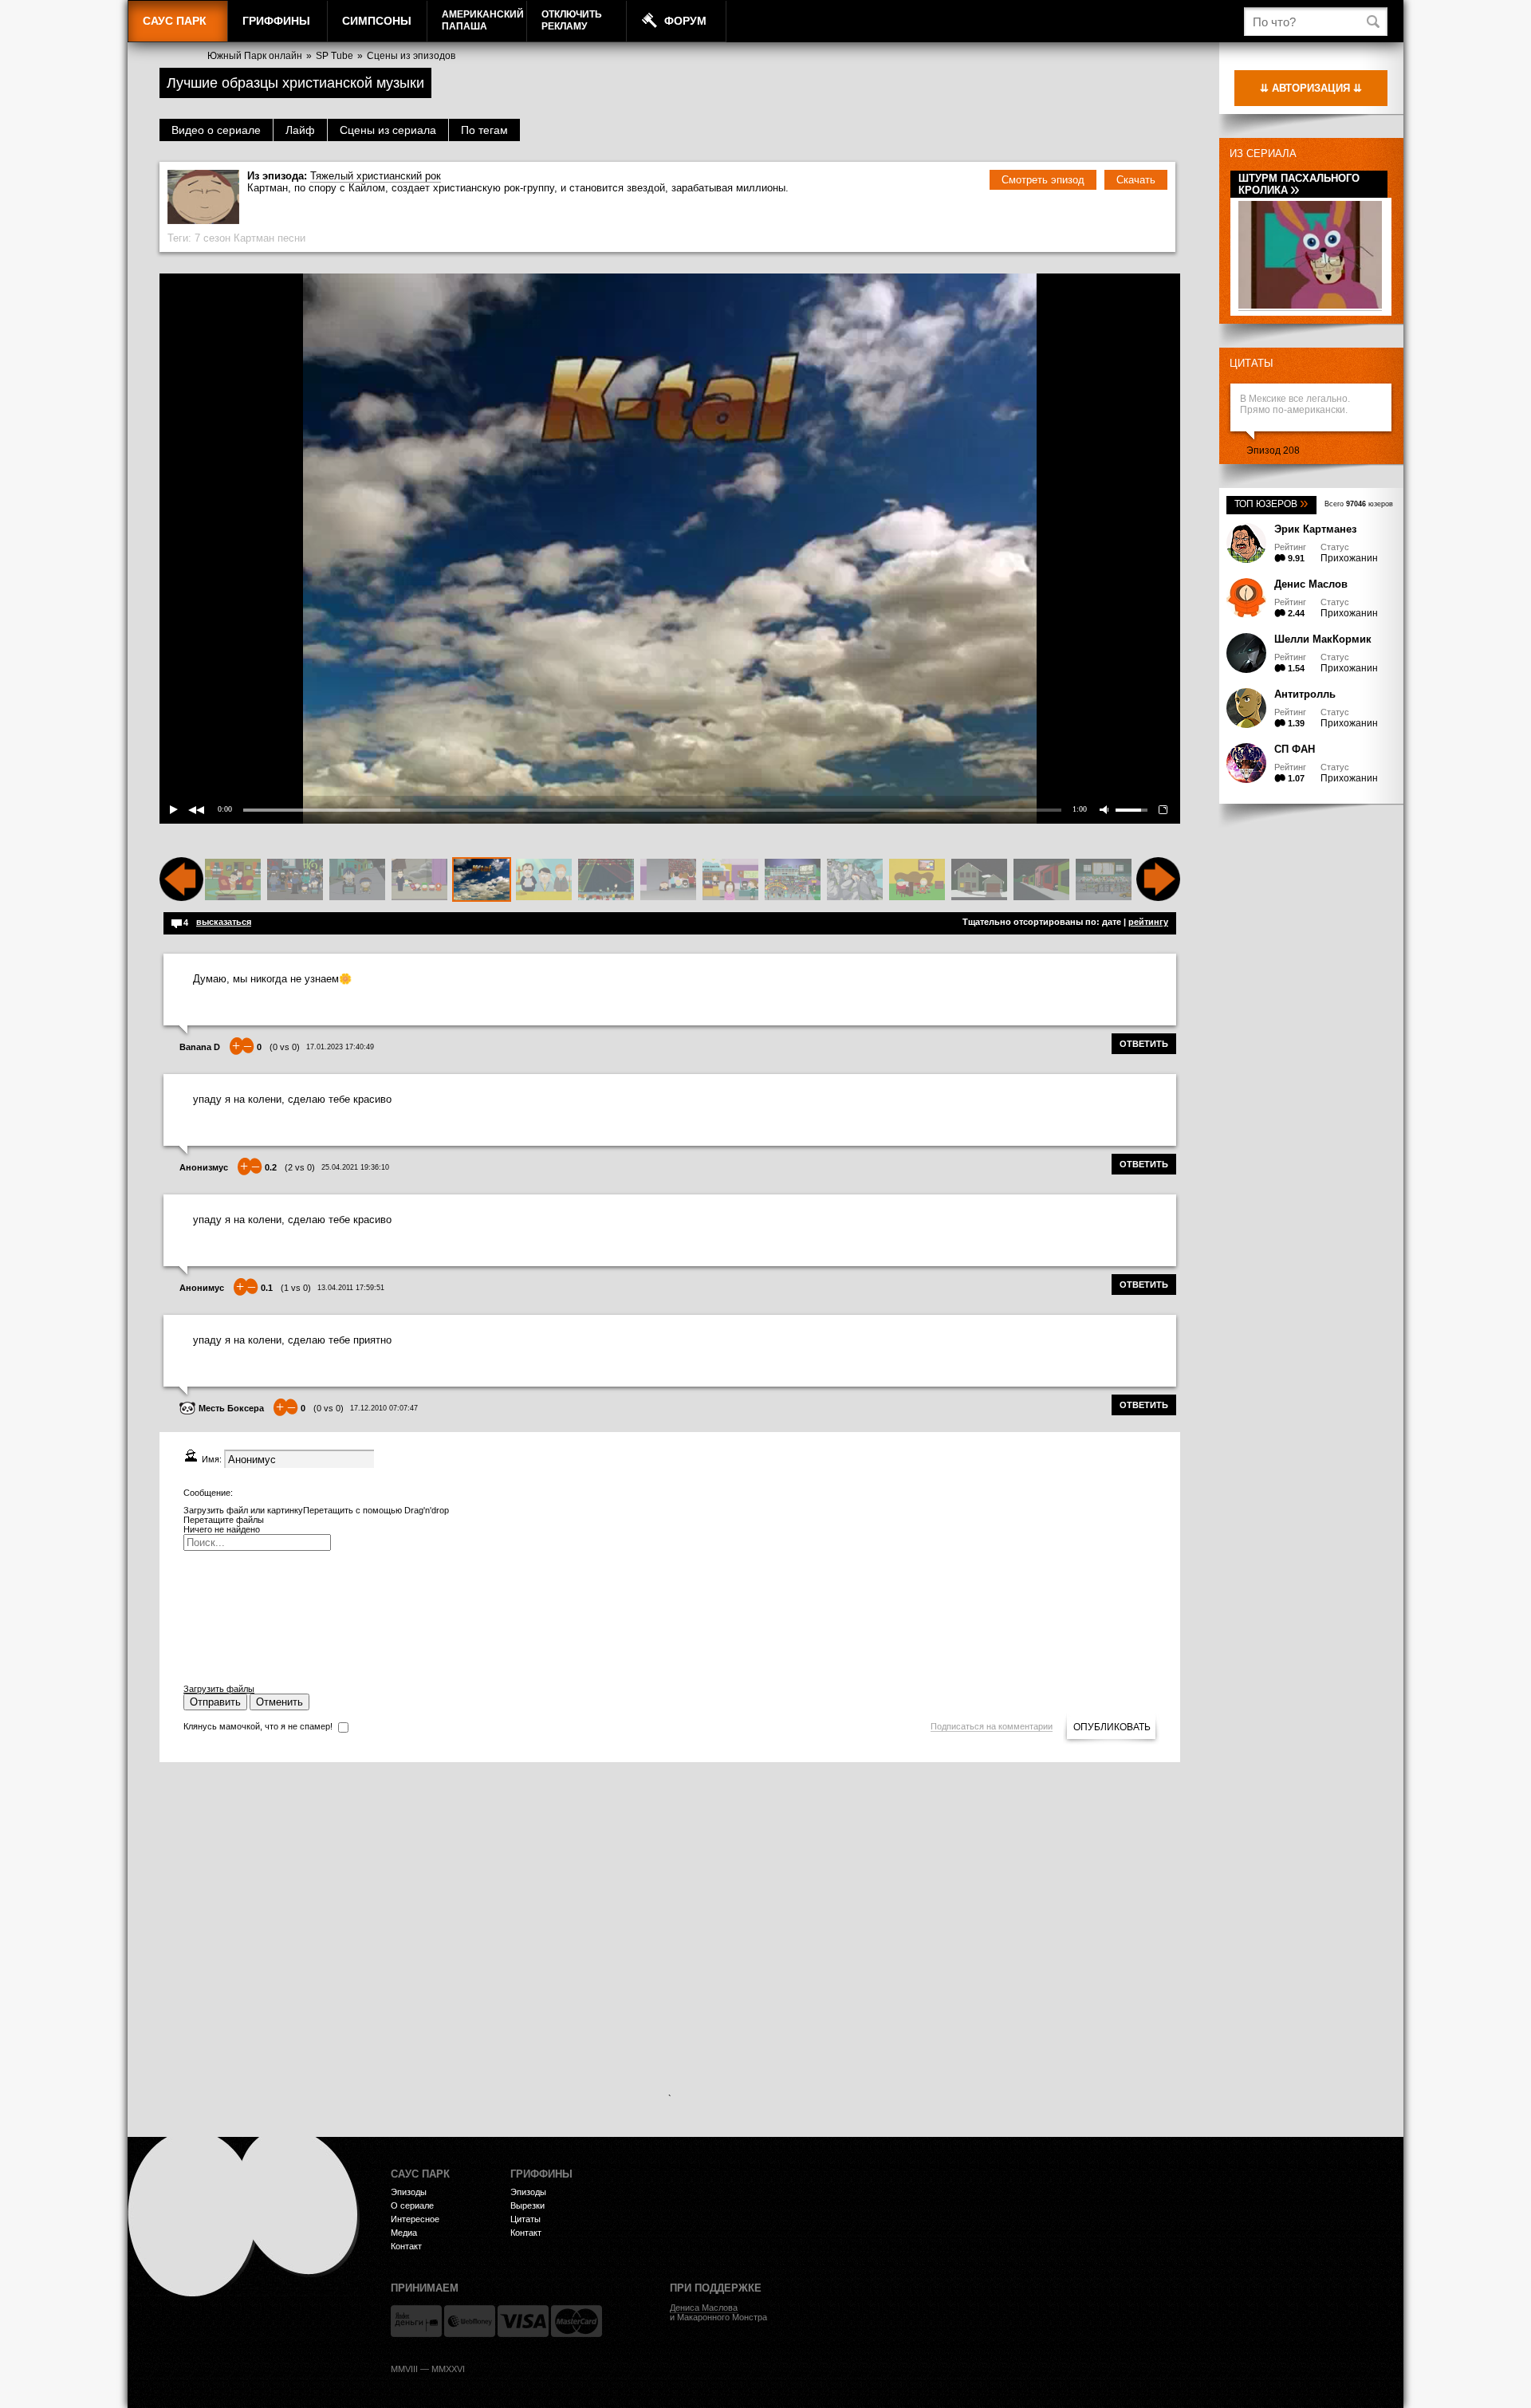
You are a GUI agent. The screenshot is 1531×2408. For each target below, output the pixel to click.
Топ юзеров (1271, 504)
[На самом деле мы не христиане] (730, 880)
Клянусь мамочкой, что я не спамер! (258, 1726)
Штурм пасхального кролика (1299, 184)
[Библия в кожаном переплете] (793, 880)
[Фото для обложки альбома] (855, 880)
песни (291, 238)
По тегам (484, 130)
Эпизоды (409, 2192)
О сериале (412, 2205)
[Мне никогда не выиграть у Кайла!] (419, 880)
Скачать (1136, 180)
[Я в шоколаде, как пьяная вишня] (233, 880)
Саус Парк (175, 21)
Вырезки (527, 2205)
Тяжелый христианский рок (376, 176)
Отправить (215, 1702)
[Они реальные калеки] (295, 880)
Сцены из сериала (388, 130)
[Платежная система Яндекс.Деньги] (416, 2321)
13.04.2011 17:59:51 (351, 1288)
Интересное (415, 2219)
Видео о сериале (216, 130)
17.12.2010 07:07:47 (384, 1408)
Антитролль (1305, 694)
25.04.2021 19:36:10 (355, 1167)
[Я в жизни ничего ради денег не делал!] (544, 880)
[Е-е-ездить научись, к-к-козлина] (357, 880)
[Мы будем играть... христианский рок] (917, 880)
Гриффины (276, 21)
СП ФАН (1295, 749)
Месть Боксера (231, 1408)
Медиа (404, 2233)
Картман (254, 238)
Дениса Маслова (704, 2308)
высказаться (224, 922)
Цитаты (1252, 363)
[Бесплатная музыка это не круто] (979, 880)
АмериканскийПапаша (483, 20)
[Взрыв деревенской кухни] (1041, 880)
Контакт (406, 2246)
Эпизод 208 (1273, 451)
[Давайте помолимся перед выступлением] (668, 880)
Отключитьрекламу (572, 20)
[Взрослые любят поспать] (1104, 880)
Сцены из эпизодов (411, 56)
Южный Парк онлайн (255, 56)
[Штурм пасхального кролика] (1310, 306)
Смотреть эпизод (1043, 180)
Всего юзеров (1359, 504)
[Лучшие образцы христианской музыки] (482, 880)
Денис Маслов (1311, 584)
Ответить (1144, 1044)
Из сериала (1263, 153)
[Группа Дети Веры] (606, 880)
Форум (685, 21)
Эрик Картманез (1315, 529)
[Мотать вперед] (1158, 898)
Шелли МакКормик (1323, 639)
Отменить (279, 1702)
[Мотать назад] (181, 898)
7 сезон (213, 238)
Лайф (300, 130)
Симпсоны (377, 21)
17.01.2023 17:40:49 (340, 1047)
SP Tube (335, 56)
